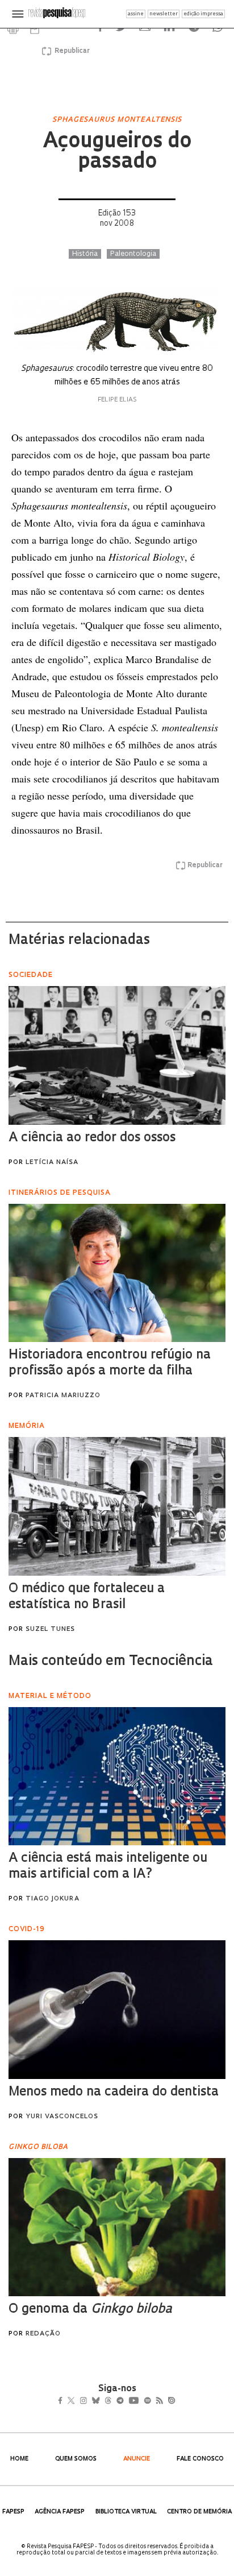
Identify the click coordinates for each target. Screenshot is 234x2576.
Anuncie (137, 2459)
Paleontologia (133, 254)
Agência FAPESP (60, 2512)
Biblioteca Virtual (126, 2512)
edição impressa (203, 14)
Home (19, 2459)
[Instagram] (91, 2402)
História (85, 254)
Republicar (70, 51)
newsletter (164, 14)
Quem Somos (76, 2459)
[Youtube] (158, 2402)
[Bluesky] (108, 2402)
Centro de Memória (199, 2512)
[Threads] (125, 2402)
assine (136, 14)
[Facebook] (63, 2402)
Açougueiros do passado (117, 152)
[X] (76, 2402)
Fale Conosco (200, 2459)
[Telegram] (141, 2402)
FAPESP (13, 2512)
